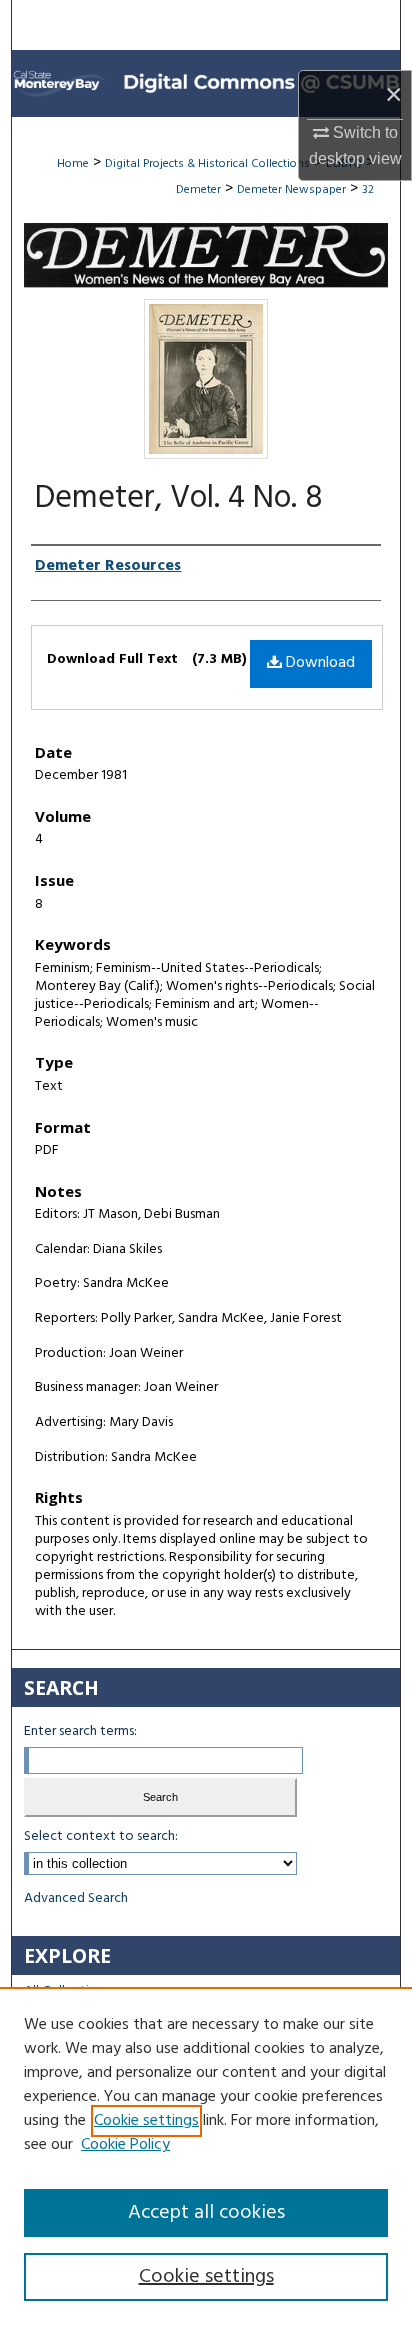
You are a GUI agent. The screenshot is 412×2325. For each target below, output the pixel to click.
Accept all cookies (206, 2213)
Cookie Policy (125, 2145)
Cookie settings (146, 2121)
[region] (206, 2156)
